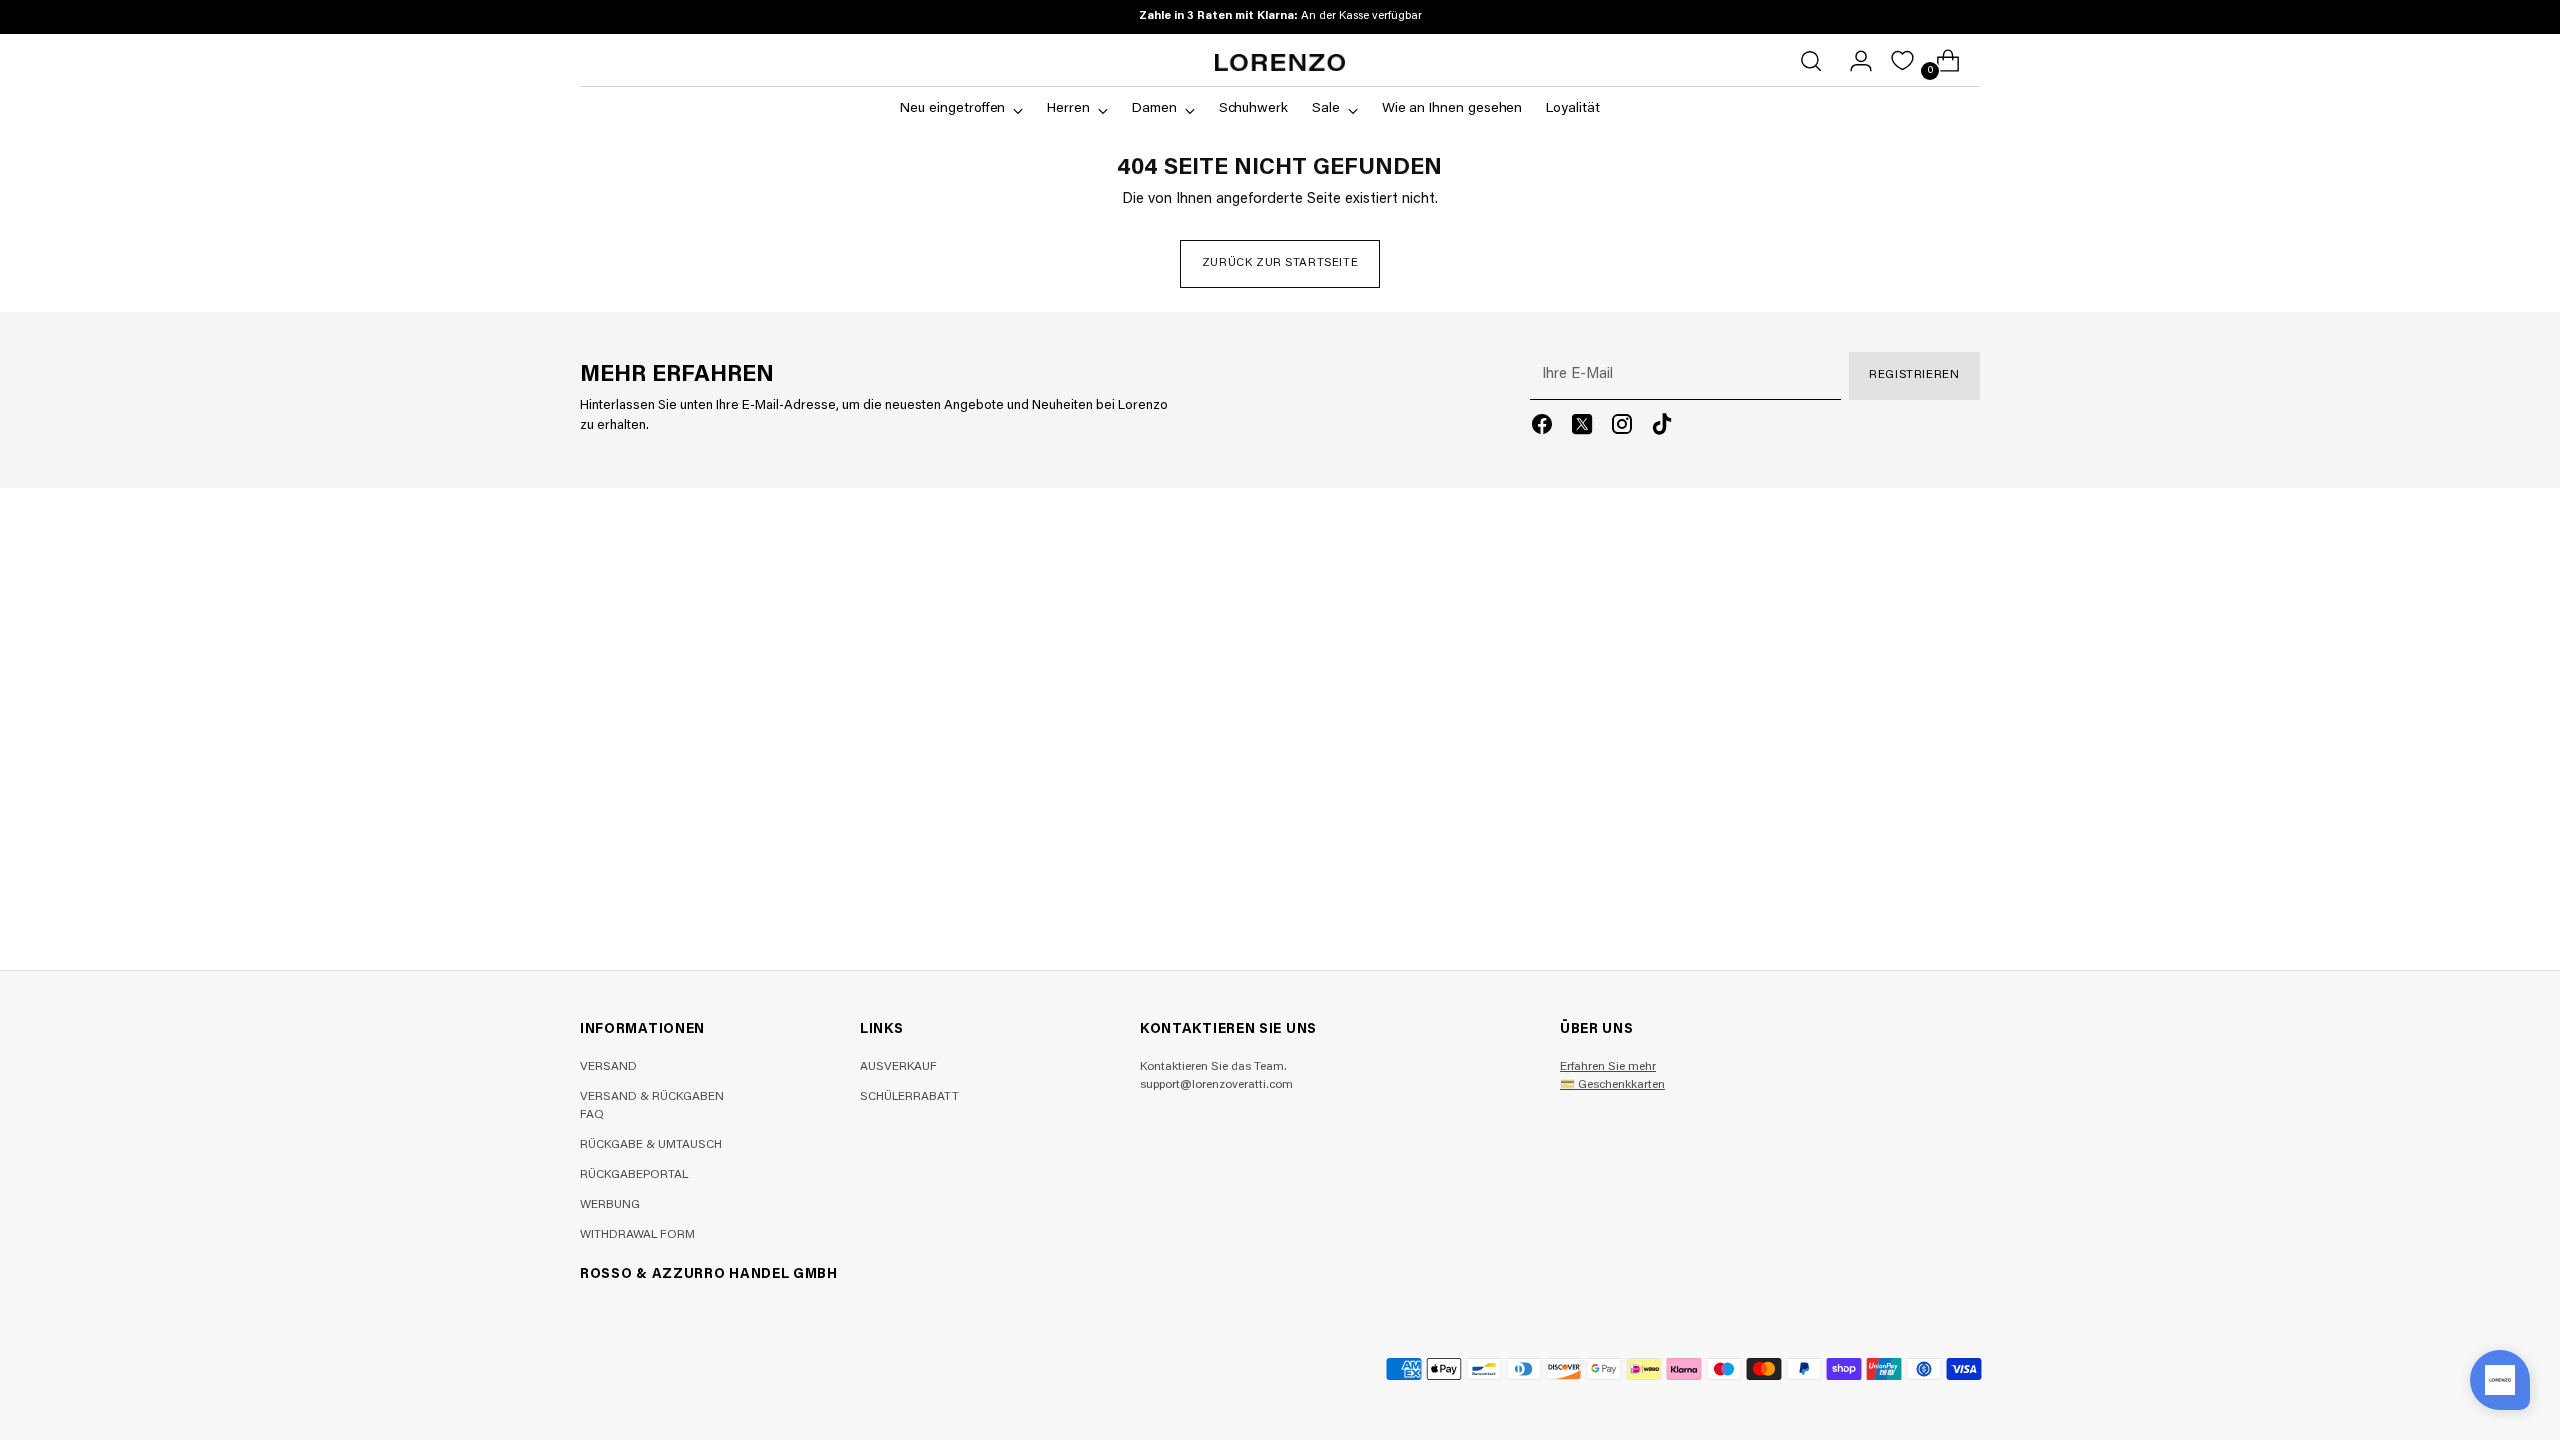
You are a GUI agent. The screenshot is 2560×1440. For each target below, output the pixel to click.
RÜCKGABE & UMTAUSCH (651, 1145)
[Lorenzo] (1280, 62)
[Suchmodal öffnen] (1811, 61)
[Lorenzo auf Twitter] (1582, 428)
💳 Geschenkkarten (1612, 1085)
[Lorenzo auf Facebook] (1542, 428)
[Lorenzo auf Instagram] (1622, 428)
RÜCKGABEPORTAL (634, 1175)
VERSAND (608, 1067)
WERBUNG (610, 1205)
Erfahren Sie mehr (1608, 1067)
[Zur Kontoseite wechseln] (1853, 61)
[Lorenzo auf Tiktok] (1662, 428)
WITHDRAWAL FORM (637, 1235)
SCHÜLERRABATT (909, 1097)
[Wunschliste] (1902, 60)
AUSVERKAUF (898, 1067)
